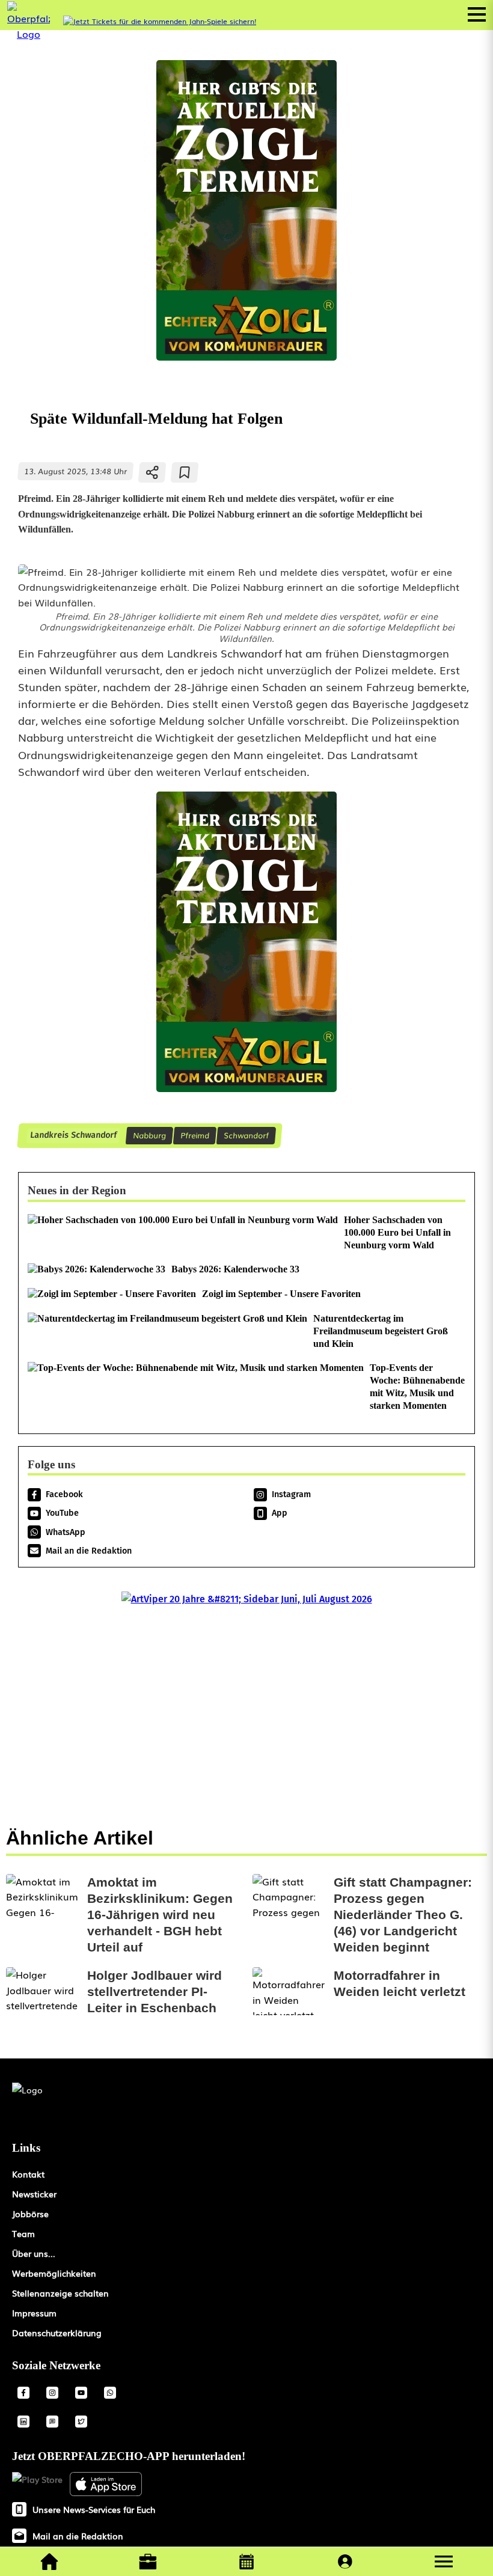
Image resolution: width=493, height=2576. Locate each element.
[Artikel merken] (185, 472)
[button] (444, 2562)
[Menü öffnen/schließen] (477, 14)
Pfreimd (195, 1135)
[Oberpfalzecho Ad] (160, 21)
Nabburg (149, 1135)
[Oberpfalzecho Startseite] (29, 34)
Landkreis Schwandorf (73, 1135)
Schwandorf (246, 1135)
